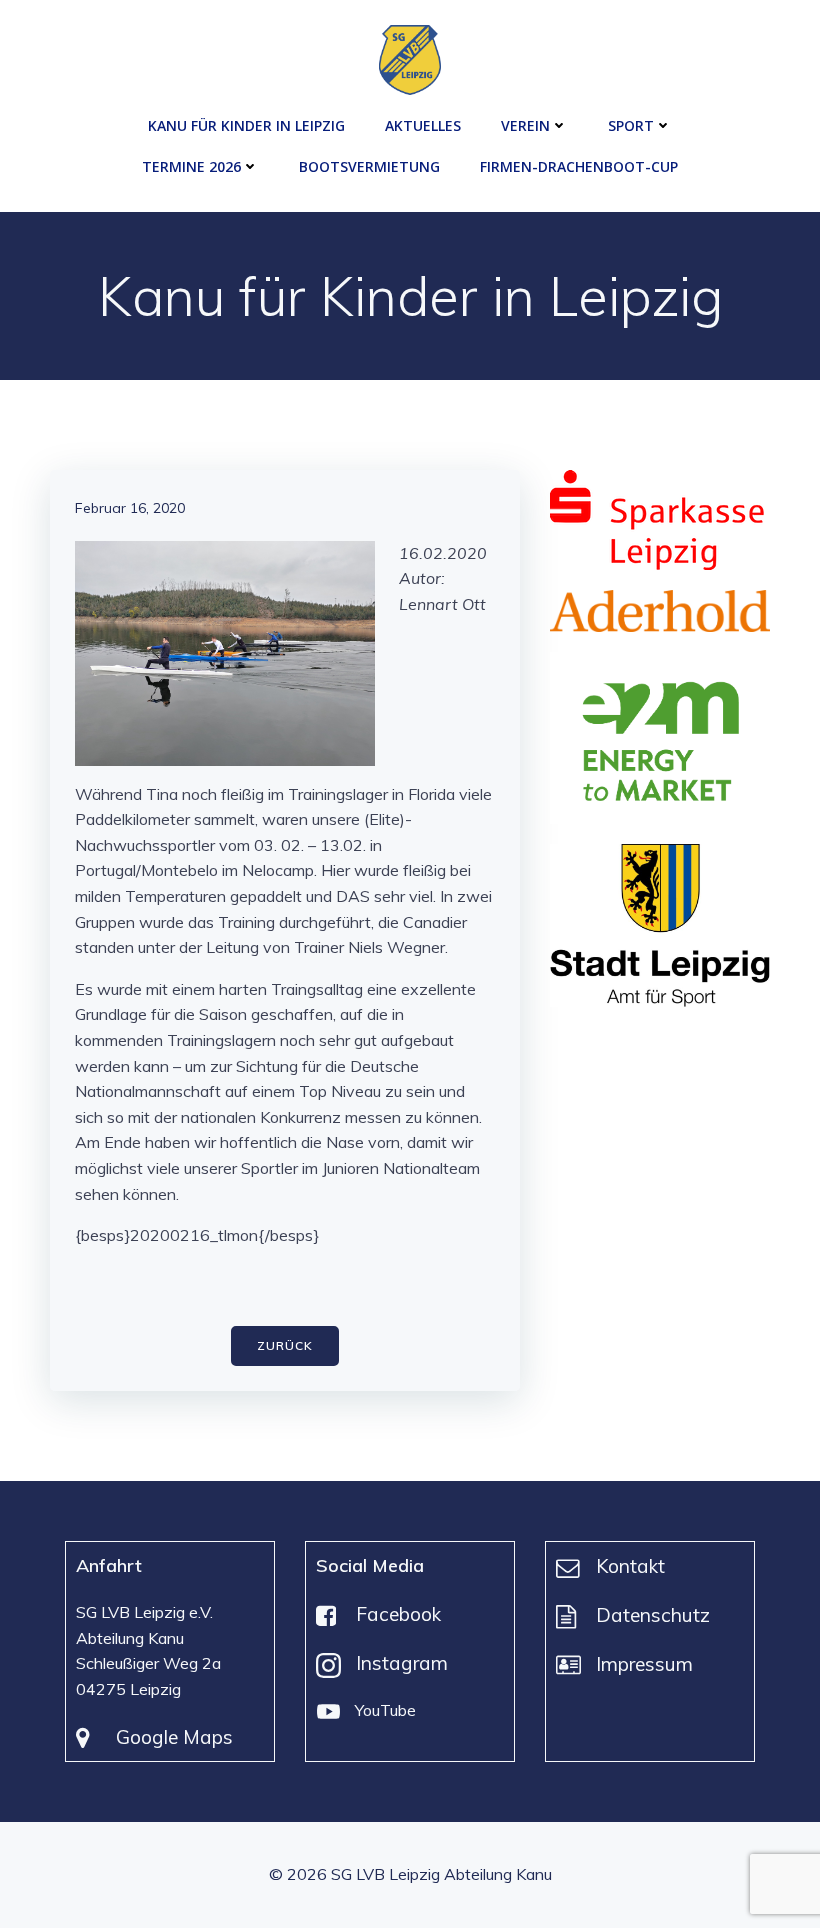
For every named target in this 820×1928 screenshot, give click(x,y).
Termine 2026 (191, 166)
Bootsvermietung (369, 166)
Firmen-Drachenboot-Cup (579, 166)
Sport (631, 125)
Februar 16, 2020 (130, 508)
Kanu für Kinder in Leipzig (246, 125)
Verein (525, 125)
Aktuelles (423, 125)
